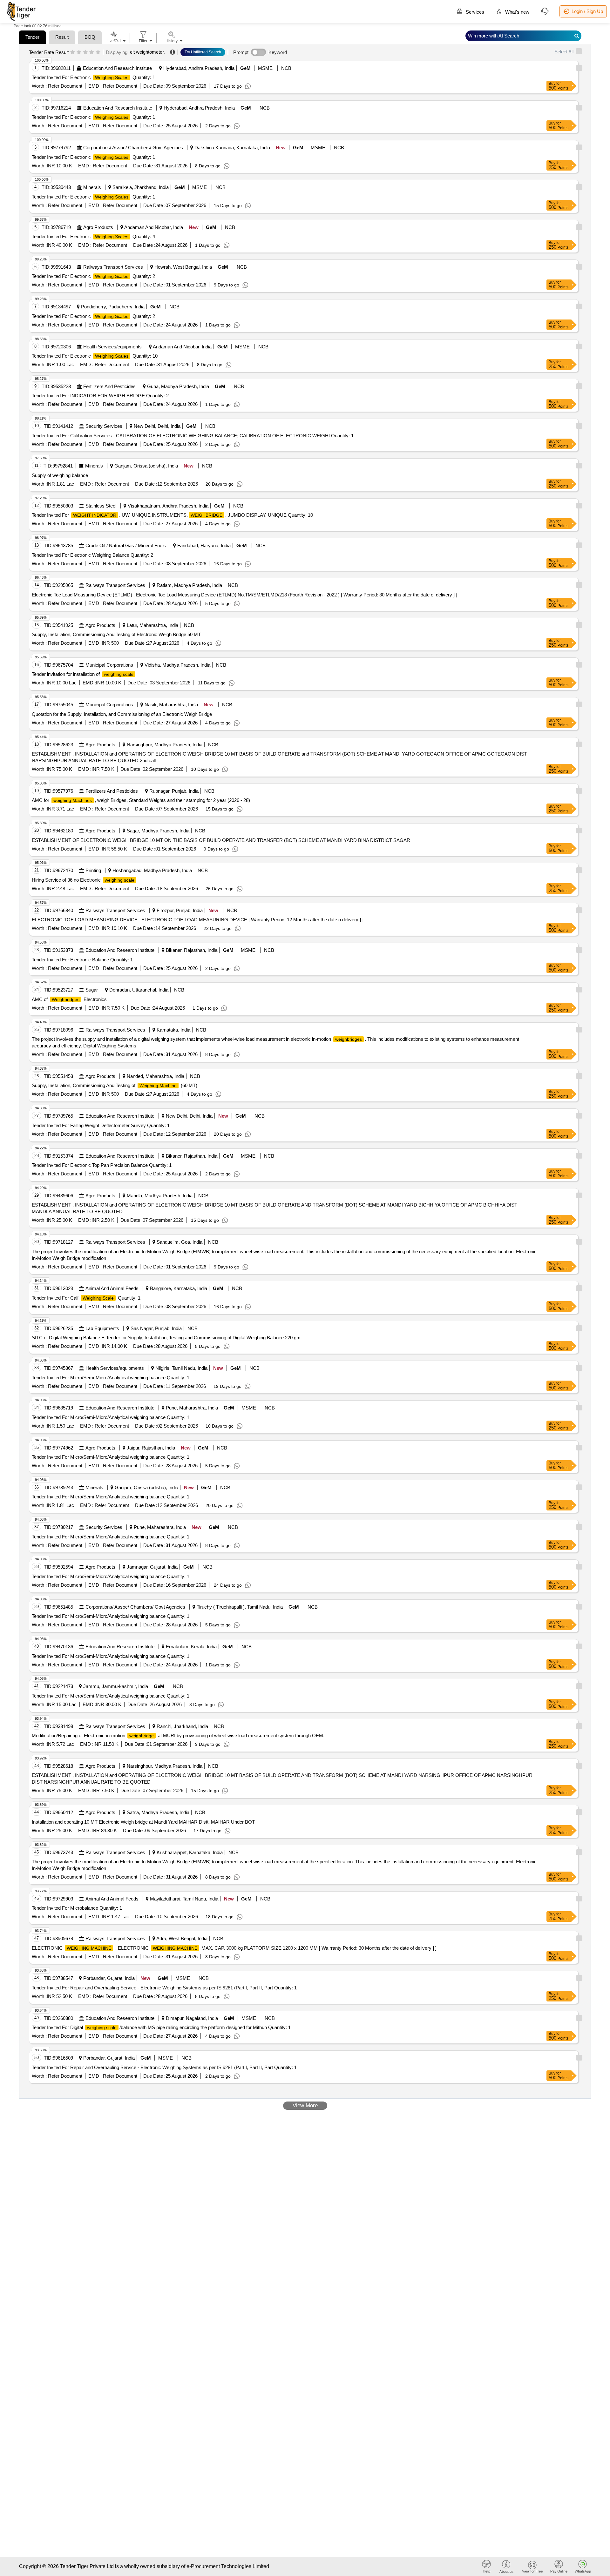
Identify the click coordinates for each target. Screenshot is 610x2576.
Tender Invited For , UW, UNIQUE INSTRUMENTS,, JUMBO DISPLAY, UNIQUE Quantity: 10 (172, 515)
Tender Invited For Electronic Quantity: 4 (93, 236)
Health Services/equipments (112, 347)
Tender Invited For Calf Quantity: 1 (86, 1298)
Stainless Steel (101, 506)
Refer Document (64, 86)
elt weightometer (147, 52)
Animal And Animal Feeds (112, 1288)
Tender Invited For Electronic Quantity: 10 (95, 356)
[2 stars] (79, 52)
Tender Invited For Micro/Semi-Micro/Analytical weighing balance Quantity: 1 (111, 1378)
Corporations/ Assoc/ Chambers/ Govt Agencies (133, 148)
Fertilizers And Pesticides (109, 386)
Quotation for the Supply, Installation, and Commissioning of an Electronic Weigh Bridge (122, 714)
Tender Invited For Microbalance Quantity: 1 (77, 1908)
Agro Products (98, 227)
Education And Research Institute (117, 68)
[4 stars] (92, 52)
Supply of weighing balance (60, 475)
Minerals (92, 187)
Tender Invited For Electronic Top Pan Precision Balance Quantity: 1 (102, 1165)
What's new (517, 12)
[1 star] (73, 52)
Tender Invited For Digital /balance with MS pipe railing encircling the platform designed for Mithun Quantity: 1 (161, 2027)
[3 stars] (85, 52)
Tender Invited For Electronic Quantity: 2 (93, 276)
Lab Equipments (102, 1328)
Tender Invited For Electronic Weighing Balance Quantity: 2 (92, 555)
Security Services (104, 426)
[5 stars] (98, 52)
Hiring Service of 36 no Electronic (83, 880)
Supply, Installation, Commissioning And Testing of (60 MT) (115, 1085)
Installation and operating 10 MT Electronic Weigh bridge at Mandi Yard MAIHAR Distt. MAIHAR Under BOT (143, 1822)
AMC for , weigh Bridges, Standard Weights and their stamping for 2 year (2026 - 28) (141, 800)
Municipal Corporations (109, 665)
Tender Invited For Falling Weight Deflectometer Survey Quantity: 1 (101, 1125)
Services (474, 12)
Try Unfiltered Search (203, 52)
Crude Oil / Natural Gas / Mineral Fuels (126, 545)
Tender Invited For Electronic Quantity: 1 (93, 77)
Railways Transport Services (113, 267)
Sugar (92, 990)
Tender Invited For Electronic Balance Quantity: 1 (82, 960)
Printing (93, 870)
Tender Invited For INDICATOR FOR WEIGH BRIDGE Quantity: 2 (100, 396)
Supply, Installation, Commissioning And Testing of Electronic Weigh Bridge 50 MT (116, 634)
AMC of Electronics (69, 999)
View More (305, 2105)
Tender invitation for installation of (83, 674)
